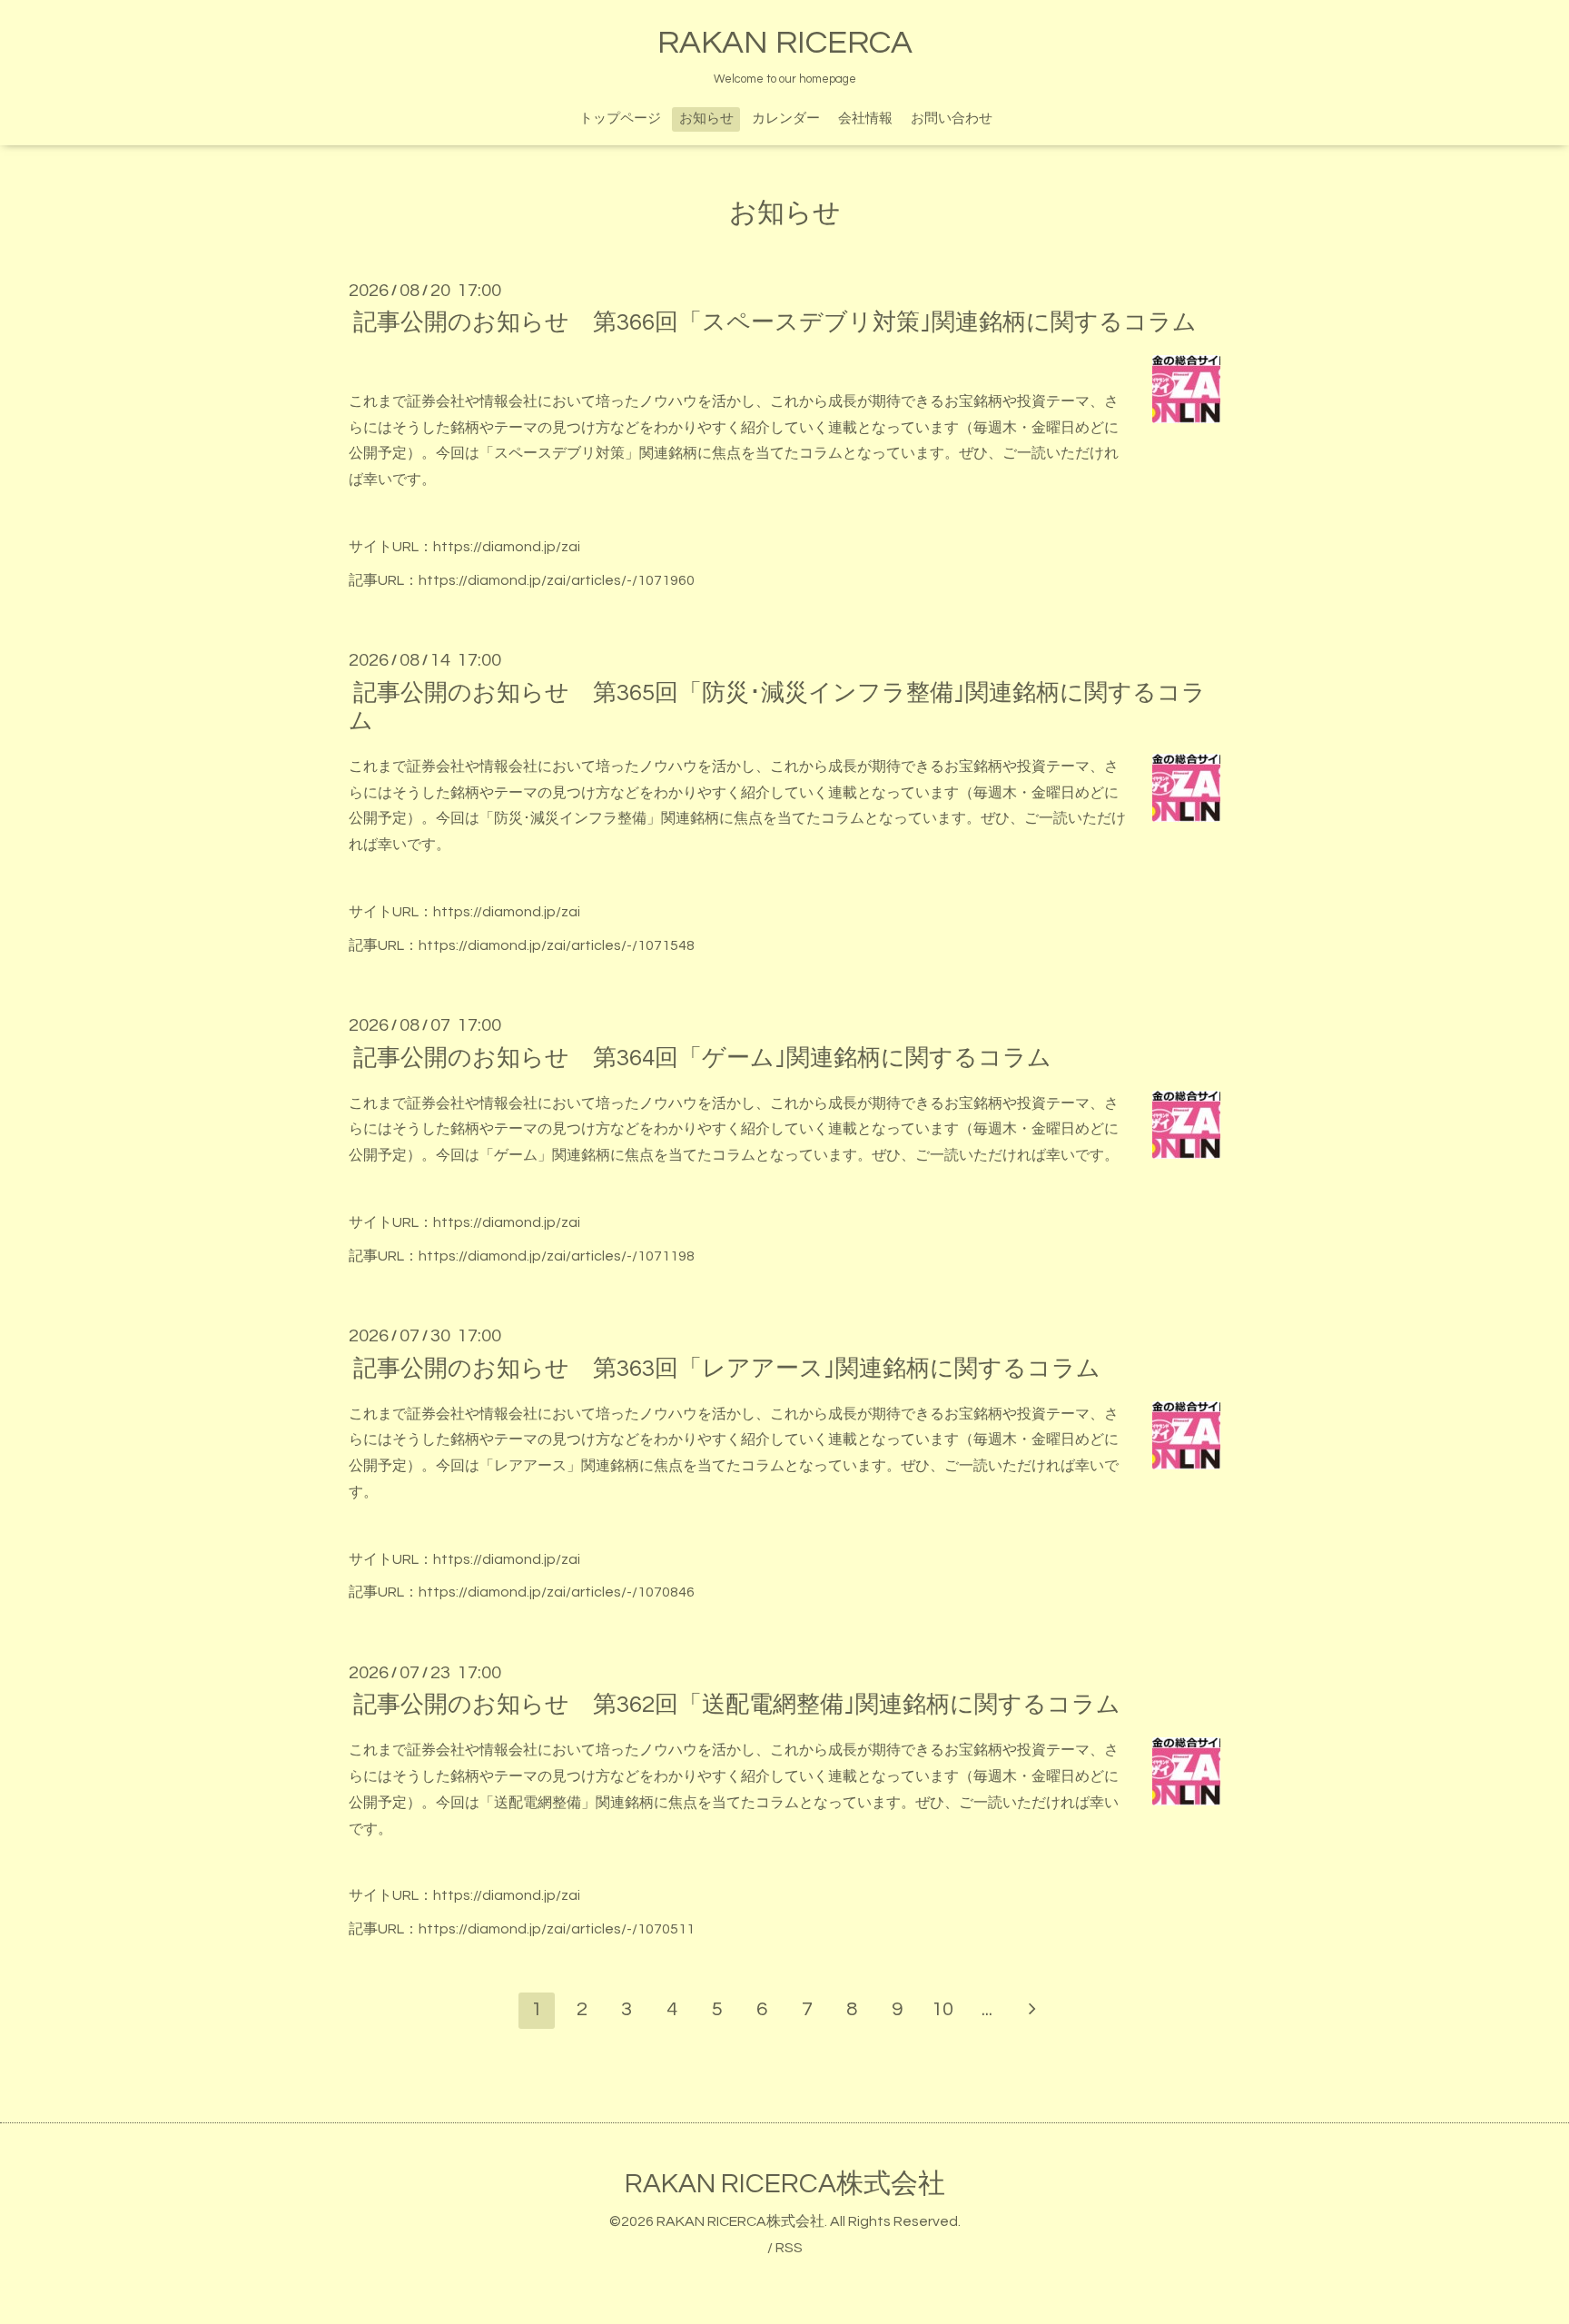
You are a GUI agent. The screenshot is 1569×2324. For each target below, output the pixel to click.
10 (942, 2009)
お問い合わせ (952, 119)
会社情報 (865, 119)
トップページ (620, 119)
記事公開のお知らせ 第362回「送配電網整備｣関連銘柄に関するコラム (737, 1705)
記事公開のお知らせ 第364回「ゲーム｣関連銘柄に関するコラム (702, 1057)
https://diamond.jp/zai (507, 547)
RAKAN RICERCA (785, 43)
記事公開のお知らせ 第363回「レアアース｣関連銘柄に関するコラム (727, 1368)
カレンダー (786, 119)
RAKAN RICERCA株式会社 (785, 2184)
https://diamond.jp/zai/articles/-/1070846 (557, 1592)
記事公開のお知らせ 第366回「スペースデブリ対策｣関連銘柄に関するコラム (775, 322)
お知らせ (706, 119)
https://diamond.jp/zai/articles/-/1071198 (557, 1256)
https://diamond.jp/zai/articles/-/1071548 (557, 945)
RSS (789, 2248)
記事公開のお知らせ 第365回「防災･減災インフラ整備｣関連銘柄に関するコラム (777, 706)
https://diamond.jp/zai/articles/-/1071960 (557, 580)
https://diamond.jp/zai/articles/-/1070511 (557, 1929)
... (987, 2009)
